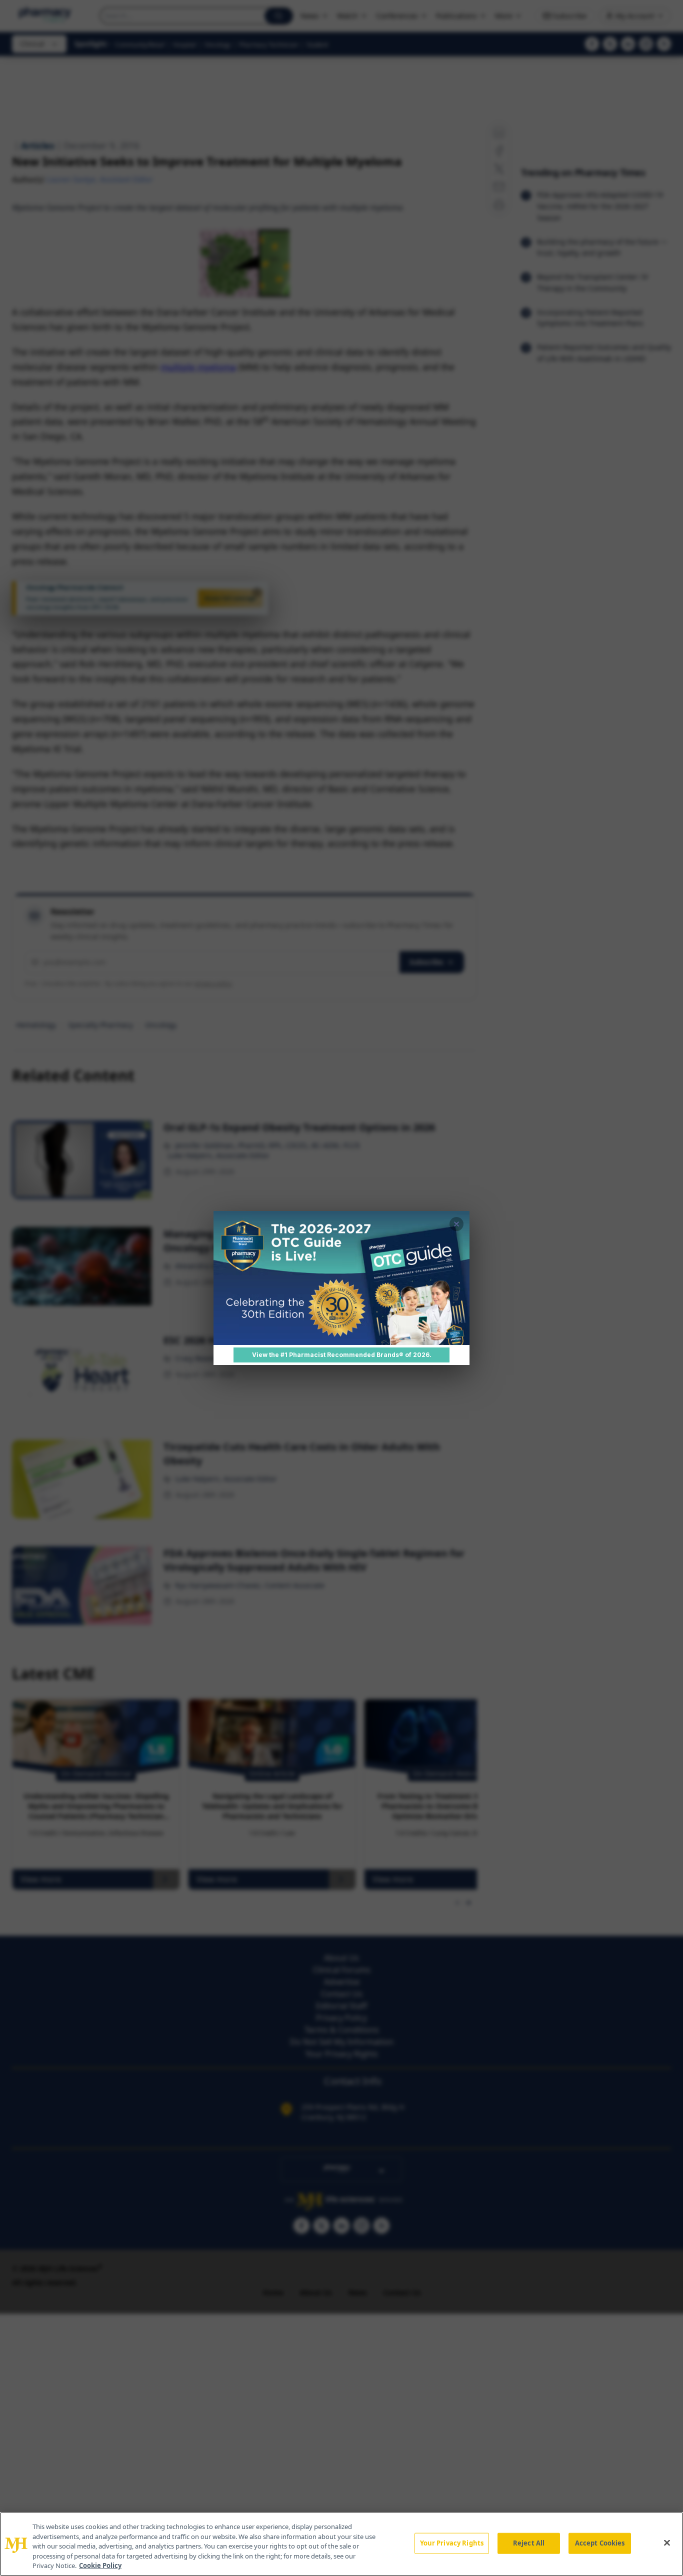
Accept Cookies (600, 2543)
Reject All (529, 2543)
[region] (341, 2544)
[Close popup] (456, 1224)
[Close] (667, 2543)
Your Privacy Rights (452, 2543)
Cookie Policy (100, 2566)
